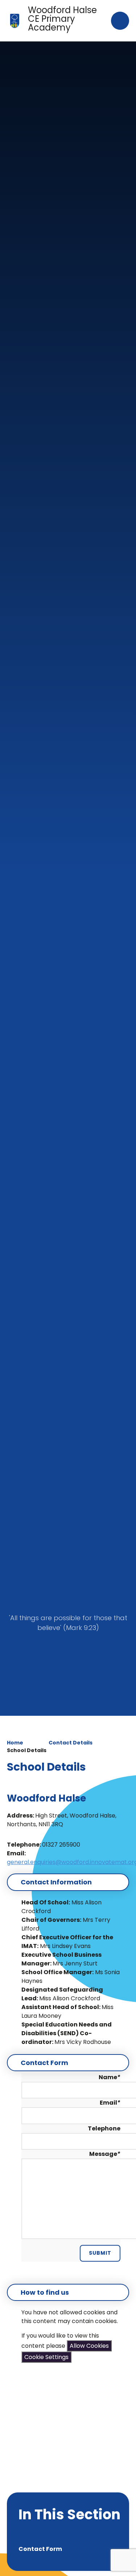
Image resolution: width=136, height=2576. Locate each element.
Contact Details (71, 1743)
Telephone (104, 2128)
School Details (27, 1750)
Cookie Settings (46, 2357)
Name (110, 2077)
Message (105, 2154)
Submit (100, 2253)
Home (15, 1743)
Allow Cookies (89, 2346)
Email (110, 2103)
